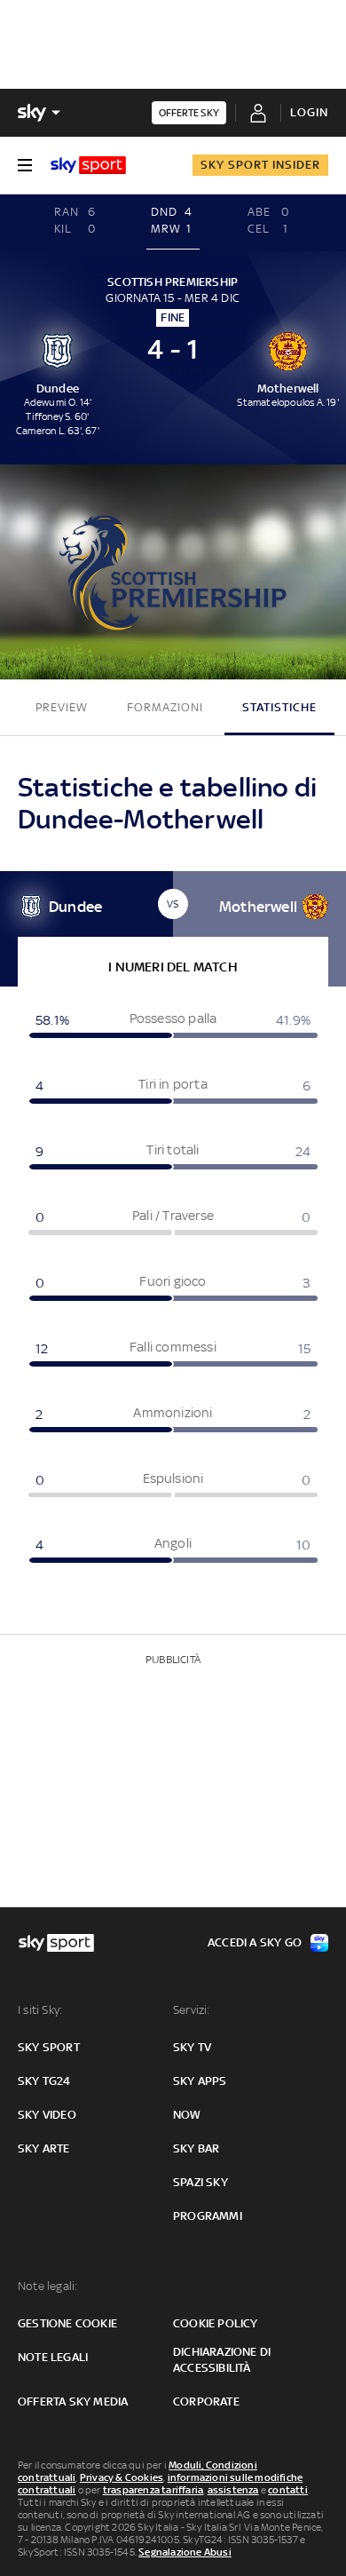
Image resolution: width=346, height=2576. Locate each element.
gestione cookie (67, 2323)
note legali (53, 2357)
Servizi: (192, 2010)
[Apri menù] (25, 165)
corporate (206, 2402)
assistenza (233, 2490)
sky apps (200, 2081)
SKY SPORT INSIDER (260, 165)
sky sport (49, 2047)
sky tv (192, 2047)
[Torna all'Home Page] (88, 165)
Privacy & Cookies (122, 2477)
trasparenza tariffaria (153, 2490)
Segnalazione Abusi (185, 2552)
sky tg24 (44, 2081)
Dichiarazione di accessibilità (222, 2360)
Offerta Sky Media (73, 2402)
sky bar (196, 2148)
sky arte (44, 2148)
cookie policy (216, 2323)
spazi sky (201, 2182)
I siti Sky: (40, 2010)
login (309, 112)
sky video (47, 2115)
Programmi (208, 2216)
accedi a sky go (255, 1942)
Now (187, 2115)
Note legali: (47, 2286)
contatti (288, 2490)
